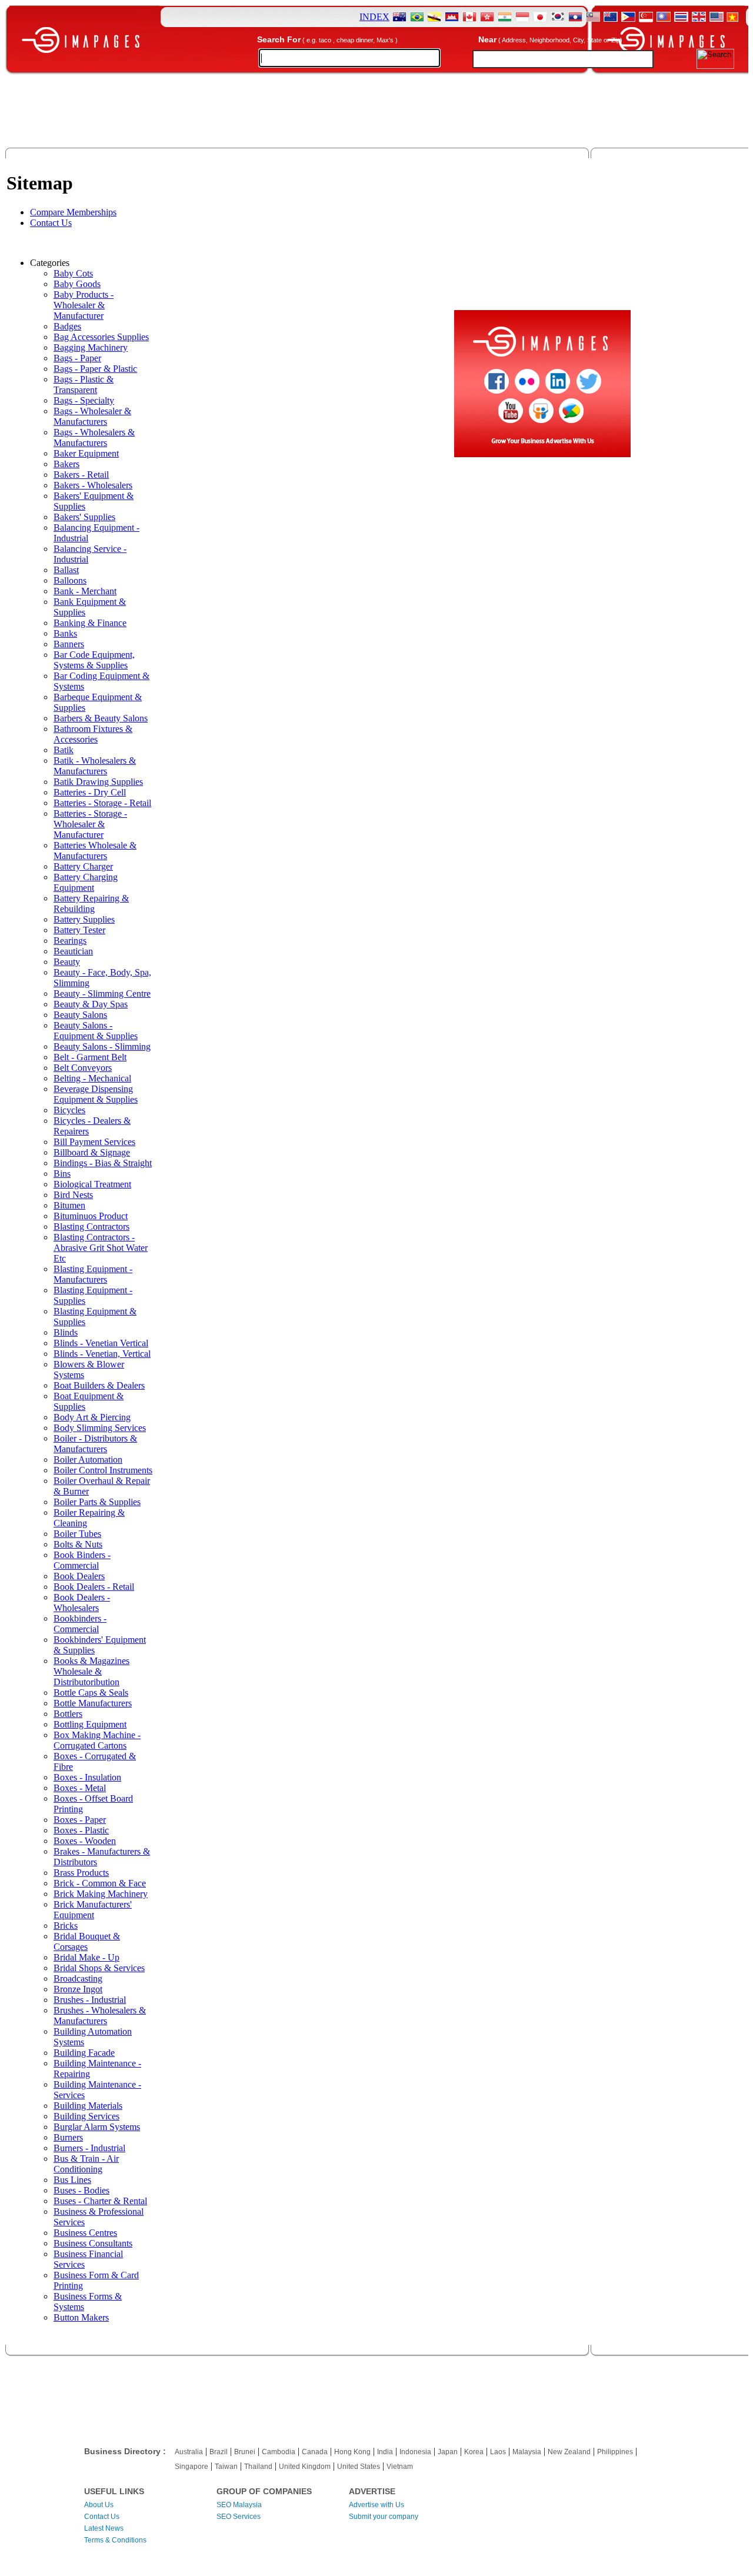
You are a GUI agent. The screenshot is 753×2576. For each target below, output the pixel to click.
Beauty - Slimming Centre (102, 994)
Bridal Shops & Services (99, 1968)
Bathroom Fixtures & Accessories (93, 734)
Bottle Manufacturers (93, 1703)
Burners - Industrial (89, 2148)
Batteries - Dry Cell (90, 792)
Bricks (66, 1926)
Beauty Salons (80, 1015)
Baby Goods (77, 284)
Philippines (615, 2452)
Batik (64, 750)
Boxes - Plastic (81, 1830)
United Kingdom (305, 2467)
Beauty (67, 962)
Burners (68, 2137)
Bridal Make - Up (86, 1957)
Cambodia (279, 2452)
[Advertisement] (376, 114)
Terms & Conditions (115, 2540)
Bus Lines (72, 2180)
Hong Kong (352, 2452)
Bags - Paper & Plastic (95, 369)
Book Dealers (79, 1576)
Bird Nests (73, 1195)
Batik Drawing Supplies (98, 782)
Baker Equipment (86, 453)
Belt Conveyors (83, 1068)
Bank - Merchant (85, 591)
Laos (498, 2452)
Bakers (66, 464)
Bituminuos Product (91, 1216)
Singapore (191, 2467)
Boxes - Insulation (87, 1777)
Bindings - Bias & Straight (103, 1163)
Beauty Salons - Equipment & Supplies (96, 1031)
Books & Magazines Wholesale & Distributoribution (91, 1671)
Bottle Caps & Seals (91, 1693)
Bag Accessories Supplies (101, 337)
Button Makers (81, 2317)
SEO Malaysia (239, 2505)
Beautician (73, 951)
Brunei (245, 2452)
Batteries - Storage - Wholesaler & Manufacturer (90, 824)
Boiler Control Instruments (103, 1470)
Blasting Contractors (91, 1227)
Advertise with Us (376, 2505)
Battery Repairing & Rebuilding (91, 903)
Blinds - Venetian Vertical (101, 1343)
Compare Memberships (73, 212)
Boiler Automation (88, 1460)
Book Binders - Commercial (82, 1560)
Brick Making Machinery (101, 1894)
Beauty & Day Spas (91, 1004)
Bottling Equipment (90, 1724)
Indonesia (415, 2452)
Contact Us (51, 223)
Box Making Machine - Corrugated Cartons (97, 1740)
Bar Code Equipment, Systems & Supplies (94, 660)
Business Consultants (93, 2243)
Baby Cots (73, 273)
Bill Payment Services (94, 1142)
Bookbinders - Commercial (80, 1624)
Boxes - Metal (80, 1788)
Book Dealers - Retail (94, 1587)
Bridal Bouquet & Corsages (87, 1941)
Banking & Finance (90, 623)
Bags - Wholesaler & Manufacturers (92, 416)
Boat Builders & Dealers (99, 1385)
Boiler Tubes (77, 1534)
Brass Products (81, 1873)
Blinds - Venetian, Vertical (102, 1354)
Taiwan (226, 2467)
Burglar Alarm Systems (97, 2127)
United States (359, 2467)
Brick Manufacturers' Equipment (93, 1910)
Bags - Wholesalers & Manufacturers (94, 437)
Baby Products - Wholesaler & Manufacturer (84, 305)
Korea (474, 2452)
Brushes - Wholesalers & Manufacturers (100, 2016)
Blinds (66, 1332)
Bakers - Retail (81, 475)
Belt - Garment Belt (90, 1057)
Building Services (86, 2116)
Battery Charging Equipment (86, 882)
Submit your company (384, 2517)
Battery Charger (83, 866)
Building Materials (88, 2106)
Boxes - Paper (80, 1820)
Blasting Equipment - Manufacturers (93, 1274)
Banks (65, 633)
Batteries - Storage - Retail (102, 803)
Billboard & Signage (92, 1152)
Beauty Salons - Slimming (102, 1046)
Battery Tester (79, 930)
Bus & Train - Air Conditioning (86, 2164)
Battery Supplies (84, 919)
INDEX (374, 17)
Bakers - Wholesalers (93, 485)
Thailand (258, 2467)
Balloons (70, 580)
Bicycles (69, 1110)
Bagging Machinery (91, 347)
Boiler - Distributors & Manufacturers (95, 1444)
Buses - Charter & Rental (100, 2201)
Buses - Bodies (81, 2190)
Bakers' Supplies (84, 517)
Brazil (219, 2452)
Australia (189, 2452)
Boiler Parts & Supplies (97, 1502)
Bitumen (69, 1205)
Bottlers (68, 1714)
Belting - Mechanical (92, 1078)
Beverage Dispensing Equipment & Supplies (96, 1094)
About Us (99, 2505)
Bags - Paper (77, 358)
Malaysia (527, 2452)
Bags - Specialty (84, 400)
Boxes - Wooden (85, 1841)
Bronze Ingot (78, 1989)
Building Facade (84, 2053)
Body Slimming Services (100, 1428)
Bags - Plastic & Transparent (84, 385)
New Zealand (569, 2452)
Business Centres (85, 2233)
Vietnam (400, 2467)
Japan (448, 2452)
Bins (62, 1174)
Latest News (104, 2528)
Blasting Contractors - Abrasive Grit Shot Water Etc (101, 1248)
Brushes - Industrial (90, 2000)
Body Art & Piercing (92, 1417)
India (385, 2452)
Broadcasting (78, 1978)
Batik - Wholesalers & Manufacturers (95, 766)
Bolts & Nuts (78, 1544)
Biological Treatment (92, 1184)
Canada (315, 2452)
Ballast (66, 570)
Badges (67, 326)
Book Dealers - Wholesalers (82, 1602)
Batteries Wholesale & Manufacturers (95, 851)
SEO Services (239, 2517)
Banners (69, 644)
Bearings (70, 941)
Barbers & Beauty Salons (101, 718)
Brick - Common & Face (100, 1883)
